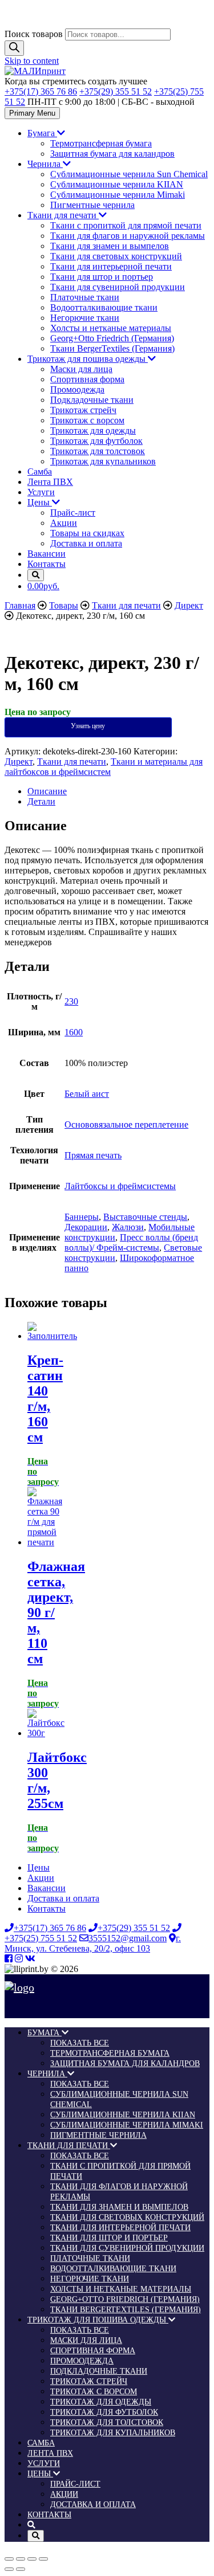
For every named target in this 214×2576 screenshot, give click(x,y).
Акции (64, 523)
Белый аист (87, 1094)
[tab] (118, 791)
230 (71, 1001)
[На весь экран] (32, 2559)
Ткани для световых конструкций (116, 256)
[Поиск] (14, 48)
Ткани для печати (63, 215)
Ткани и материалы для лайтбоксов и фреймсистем (104, 767)
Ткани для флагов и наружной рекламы (128, 236)
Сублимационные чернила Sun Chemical (129, 174)
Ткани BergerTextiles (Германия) (112, 348)
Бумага (42, 133)
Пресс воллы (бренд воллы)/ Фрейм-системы (131, 1242)
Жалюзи (128, 1227)
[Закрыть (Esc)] (9, 2559)
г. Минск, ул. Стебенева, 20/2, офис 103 (93, 1943)
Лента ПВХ (50, 482)
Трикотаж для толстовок (98, 451)
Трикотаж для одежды (93, 430)
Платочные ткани (85, 297)
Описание (47, 791)
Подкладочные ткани (92, 400)
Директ (19, 762)
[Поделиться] (21, 2559)
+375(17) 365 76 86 (41, 91)
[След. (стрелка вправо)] (21, 2569)
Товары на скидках (87, 533)
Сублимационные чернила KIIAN (117, 184)
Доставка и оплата (86, 543)
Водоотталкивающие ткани (104, 307)
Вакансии (47, 554)
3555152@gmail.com (128, 1938)
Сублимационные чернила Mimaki (118, 195)
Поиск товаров (34, 34)
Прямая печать (93, 1155)
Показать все (80, 2043)
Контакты (47, 564)
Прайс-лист (73, 513)
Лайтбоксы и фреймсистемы (120, 1186)
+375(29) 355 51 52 (116, 91)
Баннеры (82, 1217)
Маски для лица (81, 369)
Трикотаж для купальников (103, 461)
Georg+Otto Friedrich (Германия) (112, 338)
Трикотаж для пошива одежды (88, 359)
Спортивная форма (87, 379)
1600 (74, 1032)
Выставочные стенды (145, 1217)
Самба (40, 471)
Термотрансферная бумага (101, 143)
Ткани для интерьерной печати (111, 266)
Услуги (41, 492)
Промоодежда (77, 389)
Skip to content (32, 61)
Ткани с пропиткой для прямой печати (126, 225)
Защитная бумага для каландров (112, 154)
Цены (40, 502)
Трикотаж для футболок (96, 441)
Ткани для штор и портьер (102, 277)
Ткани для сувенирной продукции (118, 287)
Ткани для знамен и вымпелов (110, 246)
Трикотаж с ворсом (87, 420)
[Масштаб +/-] (43, 2559)
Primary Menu (32, 113)
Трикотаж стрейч (83, 410)
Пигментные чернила (92, 205)
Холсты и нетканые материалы (111, 328)
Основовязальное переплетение (126, 1124)
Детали (41, 801)
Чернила (45, 164)
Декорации (86, 1227)
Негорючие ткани (85, 318)
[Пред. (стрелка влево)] (9, 2569)
